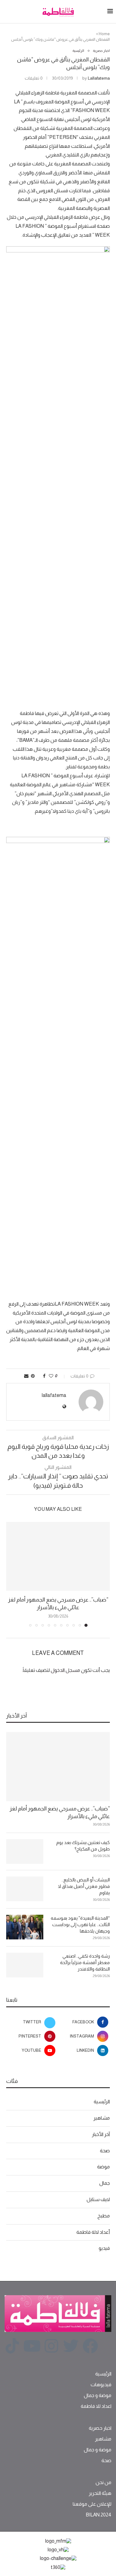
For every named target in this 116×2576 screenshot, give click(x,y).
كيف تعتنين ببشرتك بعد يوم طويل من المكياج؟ (83, 1846)
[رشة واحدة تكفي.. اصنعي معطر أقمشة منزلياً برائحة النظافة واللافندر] (25, 1965)
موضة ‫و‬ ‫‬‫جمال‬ (98, 2395)
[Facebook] (90, 2346)
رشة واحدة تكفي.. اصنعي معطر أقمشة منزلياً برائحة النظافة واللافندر (85, 1962)
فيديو (104, 2248)
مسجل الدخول (65, 1670)
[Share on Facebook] (44, 1376)
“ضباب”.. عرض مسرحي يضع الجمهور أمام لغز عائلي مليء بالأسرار (60, 1812)
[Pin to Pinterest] (33, 1376)
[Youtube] (32, 2346)
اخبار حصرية (100, 2428)
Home (104, 34)
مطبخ (104, 2216)
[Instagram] (51, 2346)
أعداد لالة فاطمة (93, 2232)
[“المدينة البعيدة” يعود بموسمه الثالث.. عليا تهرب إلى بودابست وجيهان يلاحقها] (25, 1927)
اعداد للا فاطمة (96, 2406)
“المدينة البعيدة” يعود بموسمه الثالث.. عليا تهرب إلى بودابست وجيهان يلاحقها (80, 1924)
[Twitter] (71, 2346)
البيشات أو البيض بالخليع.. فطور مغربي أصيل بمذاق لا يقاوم (84, 1886)
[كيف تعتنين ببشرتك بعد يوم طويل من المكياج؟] (25, 1851)
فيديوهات (101, 2385)
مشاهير (102, 2118)
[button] (11, 1574)
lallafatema (99, 78)
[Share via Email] (26, 1376)
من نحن (103, 2483)
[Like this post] (51, 1376)
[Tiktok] (12, 2346)
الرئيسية (102, 2102)
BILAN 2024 (99, 2515)
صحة (105, 2151)
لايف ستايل (98, 2199)
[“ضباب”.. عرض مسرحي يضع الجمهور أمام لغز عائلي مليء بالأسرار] (58, 1556)
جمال (105, 2183)
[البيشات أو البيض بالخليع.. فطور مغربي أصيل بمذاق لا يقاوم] (25, 1889)
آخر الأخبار (101, 2134)
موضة (103, 2167)
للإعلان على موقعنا (92, 2504)
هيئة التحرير (100, 2493)
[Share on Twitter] (39, 1376)
